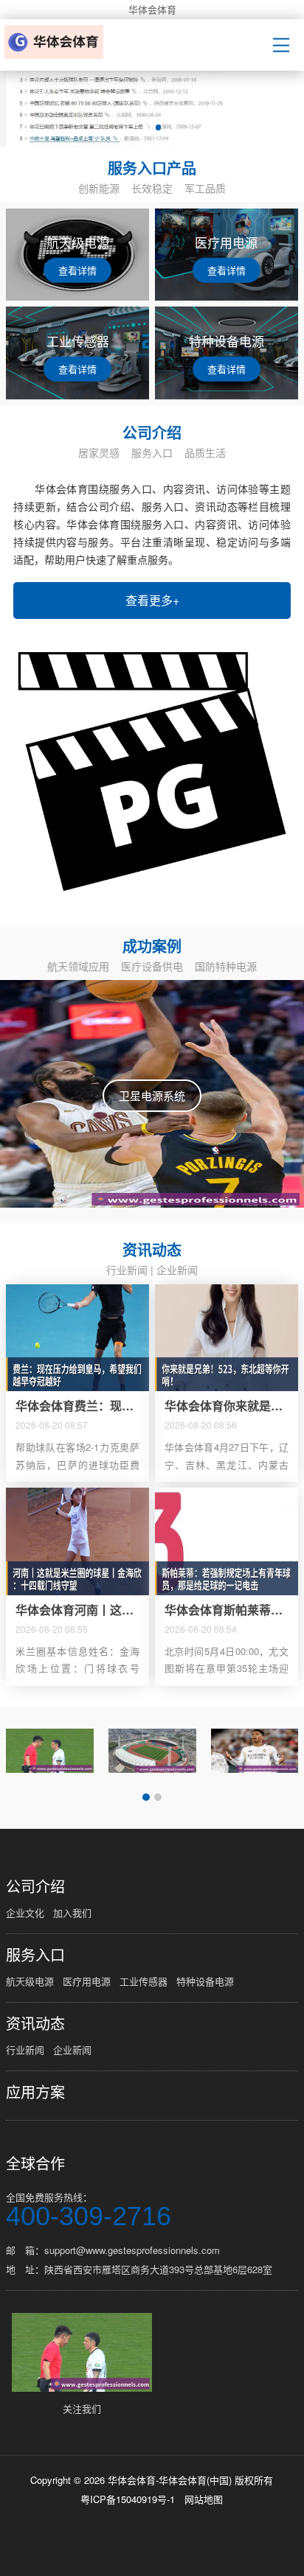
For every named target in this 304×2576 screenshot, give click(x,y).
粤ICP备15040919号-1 (128, 2499)
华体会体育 (152, 9)
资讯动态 (35, 2023)
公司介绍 (35, 1886)
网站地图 (204, 2499)
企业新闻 (177, 1270)
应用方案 (35, 2092)
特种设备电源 (205, 1981)
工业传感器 (144, 1981)
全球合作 (35, 2163)
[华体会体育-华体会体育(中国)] (56, 42)
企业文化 (25, 1912)
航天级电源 (30, 1981)
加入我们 (72, 1912)
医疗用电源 (87, 1981)
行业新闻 (127, 1270)
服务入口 (35, 1955)
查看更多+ (152, 600)
